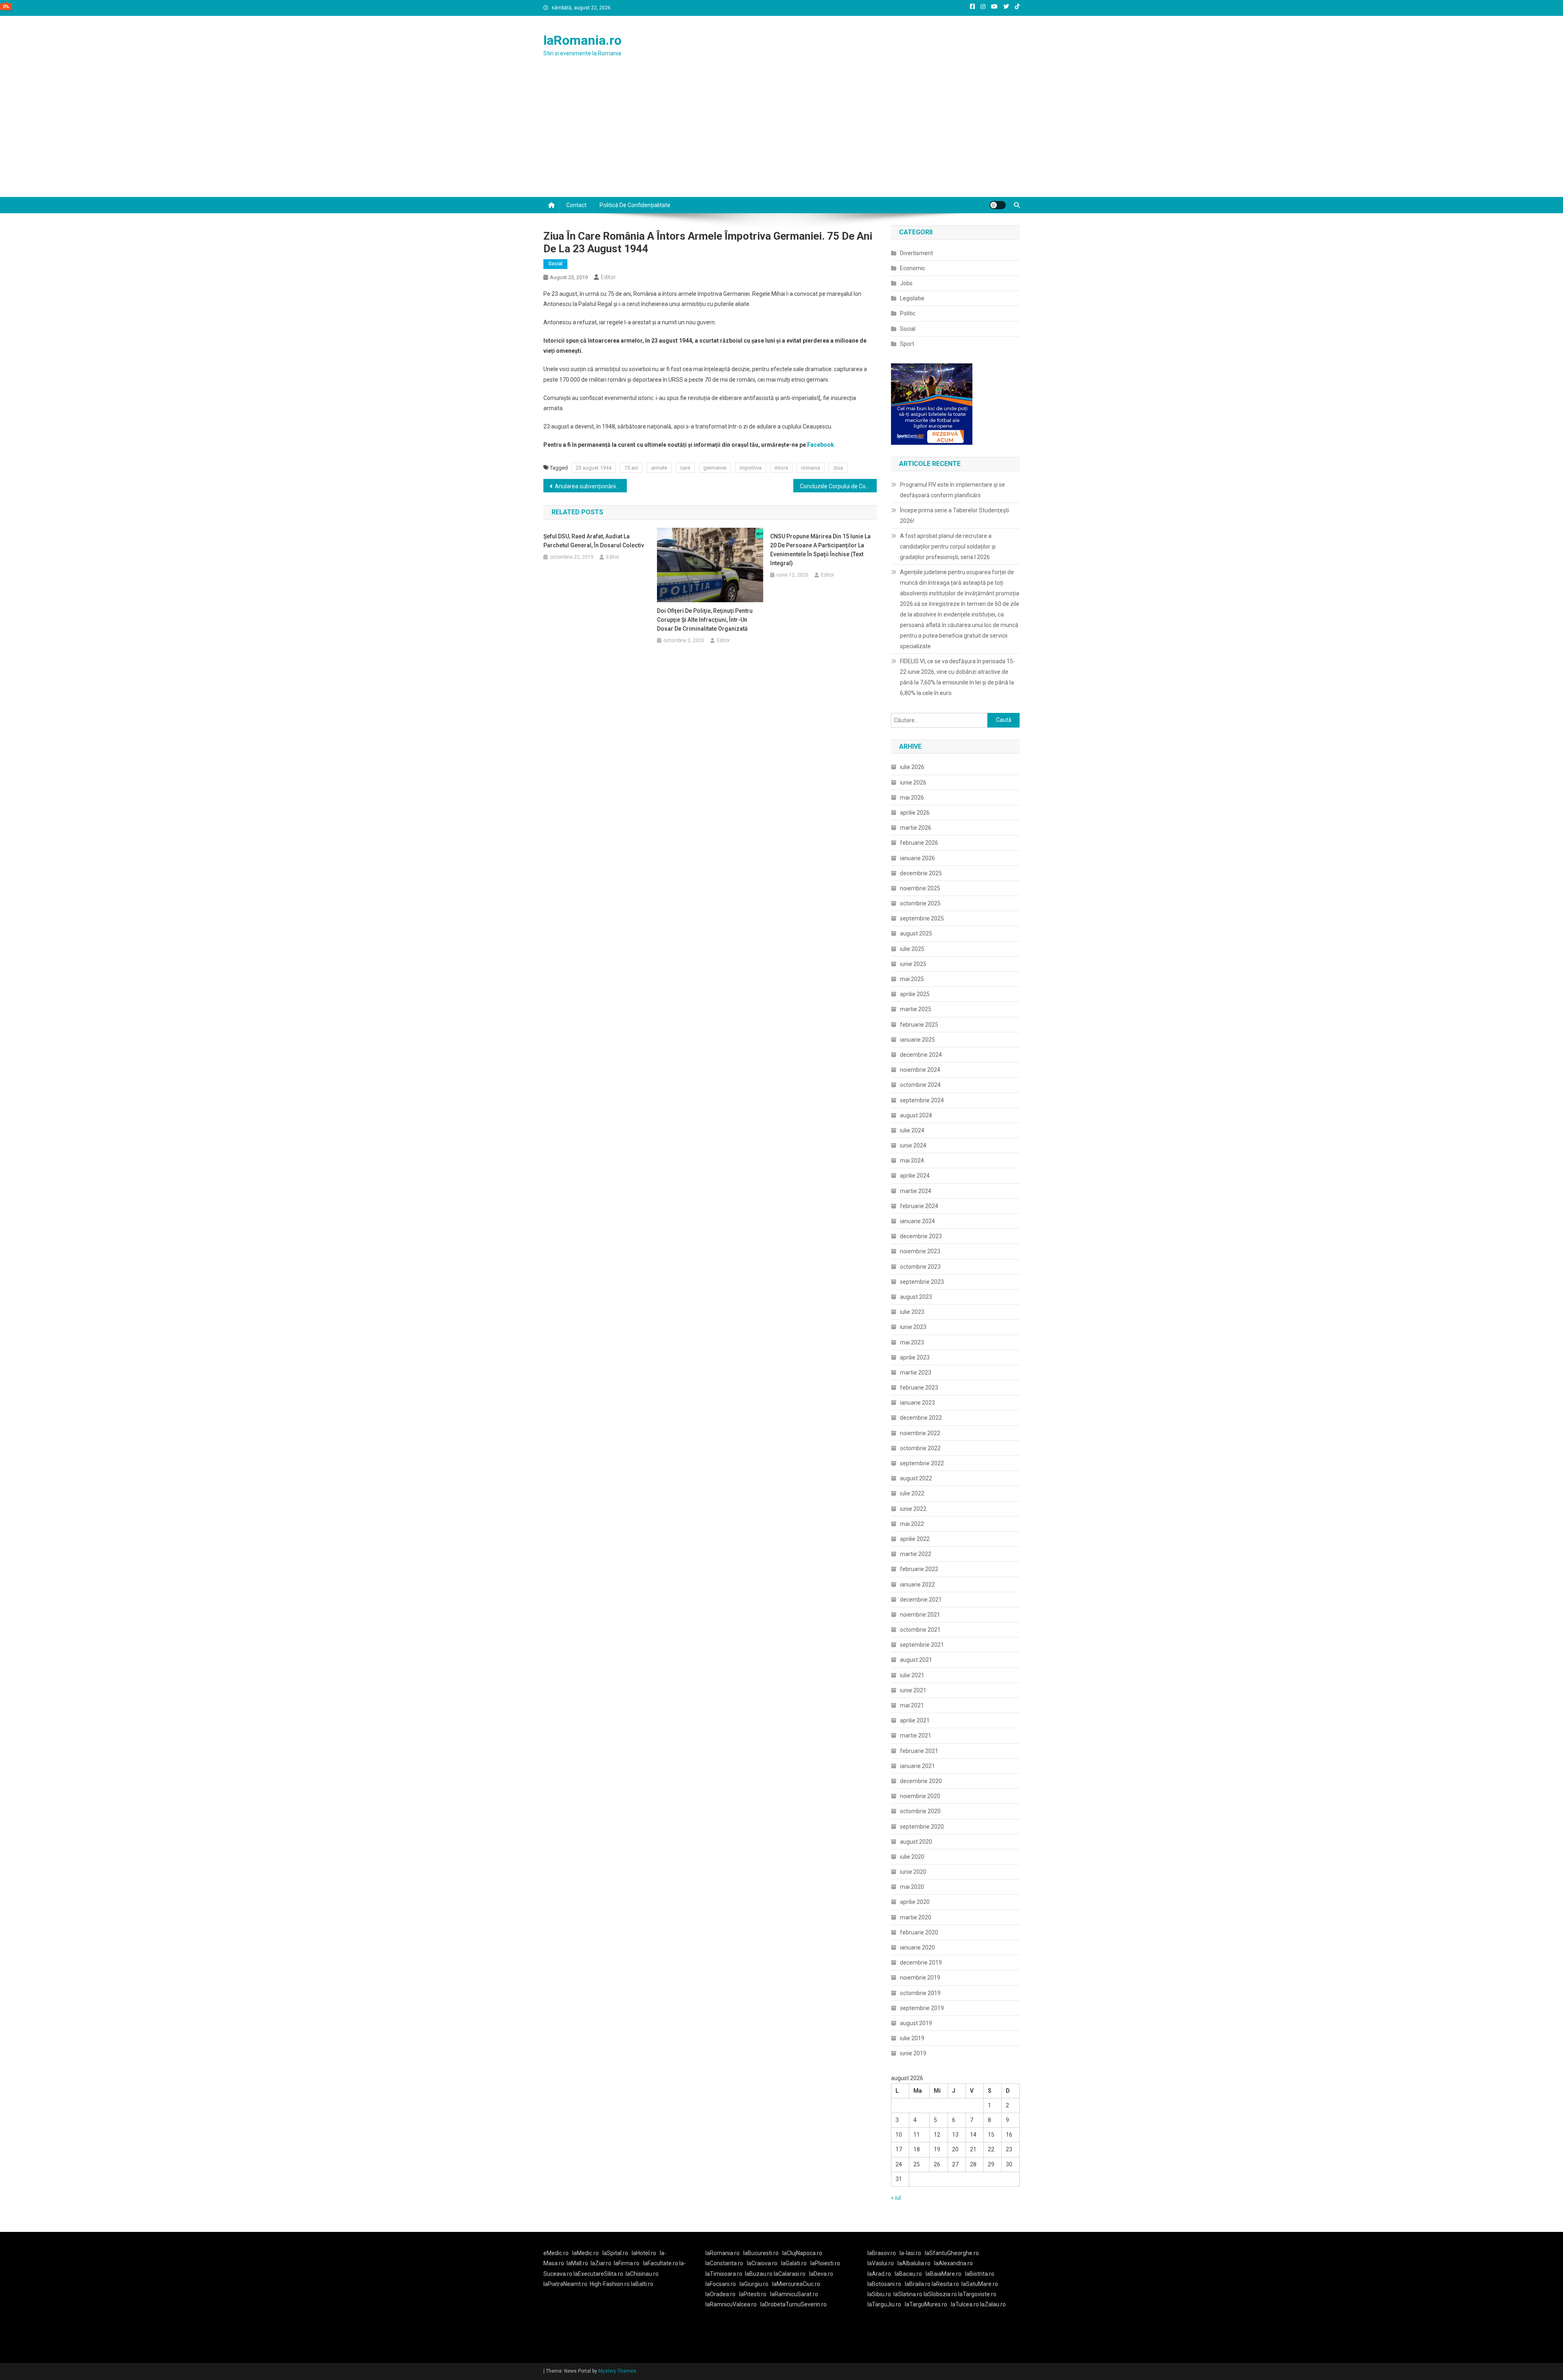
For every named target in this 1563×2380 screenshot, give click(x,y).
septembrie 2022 (922, 1463)
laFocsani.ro (721, 2284)
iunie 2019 (913, 2053)
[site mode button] (998, 205)
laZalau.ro (993, 2304)
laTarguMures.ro (926, 2304)
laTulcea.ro (965, 2304)
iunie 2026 (913, 782)
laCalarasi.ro (790, 2274)
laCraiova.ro (762, 2263)
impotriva (751, 468)
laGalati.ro (794, 2263)
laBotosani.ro (884, 2284)
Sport (907, 344)
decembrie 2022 (921, 1418)
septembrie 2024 (922, 1100)
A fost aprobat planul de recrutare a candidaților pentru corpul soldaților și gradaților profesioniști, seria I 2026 (948, 546)
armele (659, 468)
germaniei (715, 468)
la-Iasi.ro (910, 2253)
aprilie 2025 (915, 994)
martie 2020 (916, 1917)
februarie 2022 (919, 1569)
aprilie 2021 (915, 1720)
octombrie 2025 (920, 903)
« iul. (896, 2198)
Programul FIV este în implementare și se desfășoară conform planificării (952, 490)
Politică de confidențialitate (635, 205)
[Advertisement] (781, 136)
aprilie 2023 (915, 1357)
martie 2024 (916, 1191)
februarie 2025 (919, 1025)
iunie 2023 (913, 1327)
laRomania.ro (582, 40)
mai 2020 (912, 1887)
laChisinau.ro (642, 2274)
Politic (908, 313)
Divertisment (916, 253)
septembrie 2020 (922, 1827)
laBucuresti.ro (761, 2253)
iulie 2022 (912, 1493)
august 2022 (916, 1478)
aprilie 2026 (915, 813)
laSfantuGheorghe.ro (952, 2253)
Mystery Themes (617, 2371)
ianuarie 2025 (917, 1040)
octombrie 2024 (920, 1085)
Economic (913, 268)
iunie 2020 (913, 1872)
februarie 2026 (919, 843)
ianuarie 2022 (917, 1584)
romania (811, 468)
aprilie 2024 (915, 1176)
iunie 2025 (913, 964)
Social (555, 264)
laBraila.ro (918, 2284)
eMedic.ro (556, 2253)
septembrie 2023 (922, 1282)
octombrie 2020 (920, 1811)
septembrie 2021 (922, 1645)
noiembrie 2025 (920, 888)
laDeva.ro (821, 2274)
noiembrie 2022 (920, 1433)
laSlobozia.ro (940, 2294)
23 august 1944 (593, 468)
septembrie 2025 (922, 918)
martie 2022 (916, 1554)
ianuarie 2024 (917, 1221)
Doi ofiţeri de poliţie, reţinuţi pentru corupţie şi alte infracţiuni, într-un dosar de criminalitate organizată (705, 620)
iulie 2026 (912, 767)
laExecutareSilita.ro (598, 2274)
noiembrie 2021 (920, 1615)
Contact (576, 205)
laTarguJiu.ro (886, 2304)
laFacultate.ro (661, 2263)
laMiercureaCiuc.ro (796, 2284)
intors (781, 468)
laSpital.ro (615, 2253)
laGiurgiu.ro (756, 2284)
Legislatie (912, 298)
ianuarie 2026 (917, 858)
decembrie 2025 (921, 873)
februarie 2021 (919, 1751)
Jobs (906, 283)
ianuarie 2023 (917, 1403)
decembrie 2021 (921, 1600)
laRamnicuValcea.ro (731, 2304)
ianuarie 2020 (917, 1947)
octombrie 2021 (920, 1630)
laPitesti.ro (753, 2294)
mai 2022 (912, 1524)
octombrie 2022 (920, 1448)
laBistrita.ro (980, 2274)
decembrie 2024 (921, 1055)
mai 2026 (912, 798)
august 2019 (916, 2023)
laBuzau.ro (759, 2274)
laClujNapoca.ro (802, 2253)
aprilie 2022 (915, 1539)
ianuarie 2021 (917, 1766)
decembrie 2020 (921, 1781)
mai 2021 (912, 1705)
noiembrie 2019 (920, 1978)
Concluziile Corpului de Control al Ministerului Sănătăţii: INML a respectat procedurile (838, 486)
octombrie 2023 (920, 1267)
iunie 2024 (913, 1145)
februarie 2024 (919, 1206)
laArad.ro (879, 2274)
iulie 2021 (912, 1675)
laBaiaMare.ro (943, 2274)
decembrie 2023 (921, 1236)
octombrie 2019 (920, 1993)
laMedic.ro (586, 2253)
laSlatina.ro (908, 2294)
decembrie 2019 (921, 1963)
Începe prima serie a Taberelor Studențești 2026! (954, 516)
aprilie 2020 (915, 1902)
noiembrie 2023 (920, 1251)
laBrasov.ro (882, 2253)
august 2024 (916, 1115)
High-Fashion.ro (610, 2284)
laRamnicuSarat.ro (794, 2294)
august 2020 (916, 1842)
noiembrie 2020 (920, 1796)
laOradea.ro (720, 2294)
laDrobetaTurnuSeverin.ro (794, 2304)
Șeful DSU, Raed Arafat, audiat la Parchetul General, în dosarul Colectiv (594, 541)
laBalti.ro (642, 2284)
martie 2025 (916, 1009)
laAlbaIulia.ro (914, 2263)
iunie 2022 (913, 1509)
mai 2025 (912, 979)
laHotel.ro (644, 2253)
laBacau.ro (908, 2274)
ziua (838, 468)
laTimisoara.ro (724, 2274)
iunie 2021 (913, 1690)
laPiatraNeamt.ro (565, 2284)
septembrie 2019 (922, 2008)
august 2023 (916, 1297)
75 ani (631, 468)
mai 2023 (912, 1342)
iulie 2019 (912, 2038)
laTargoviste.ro (977, 2294)
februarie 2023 (919, 1388)
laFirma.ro (627, 2263)
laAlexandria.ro (953, 2263)
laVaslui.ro (882, 2263)
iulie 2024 (912, 1130)
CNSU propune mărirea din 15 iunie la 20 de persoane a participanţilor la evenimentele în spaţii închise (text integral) (820, 550)
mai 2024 (912, 1160)
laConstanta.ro (724, 2263)
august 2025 (916, 933)
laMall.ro (577, 2263)
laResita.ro (945, 2284)
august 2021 (916, 1660)
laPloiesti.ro (825, 2263)
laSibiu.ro (879, 2294)
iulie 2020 (912, 1857)
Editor (608, 277)
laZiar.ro (601, 2263)
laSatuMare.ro (980, 2284)
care (685, 468)
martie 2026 (916, 828)
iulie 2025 (912, 949)
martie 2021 (916, 1735)
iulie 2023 (912, 1312)
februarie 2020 (919, 1932)
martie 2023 (916, 1372)
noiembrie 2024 (920, 1070)
